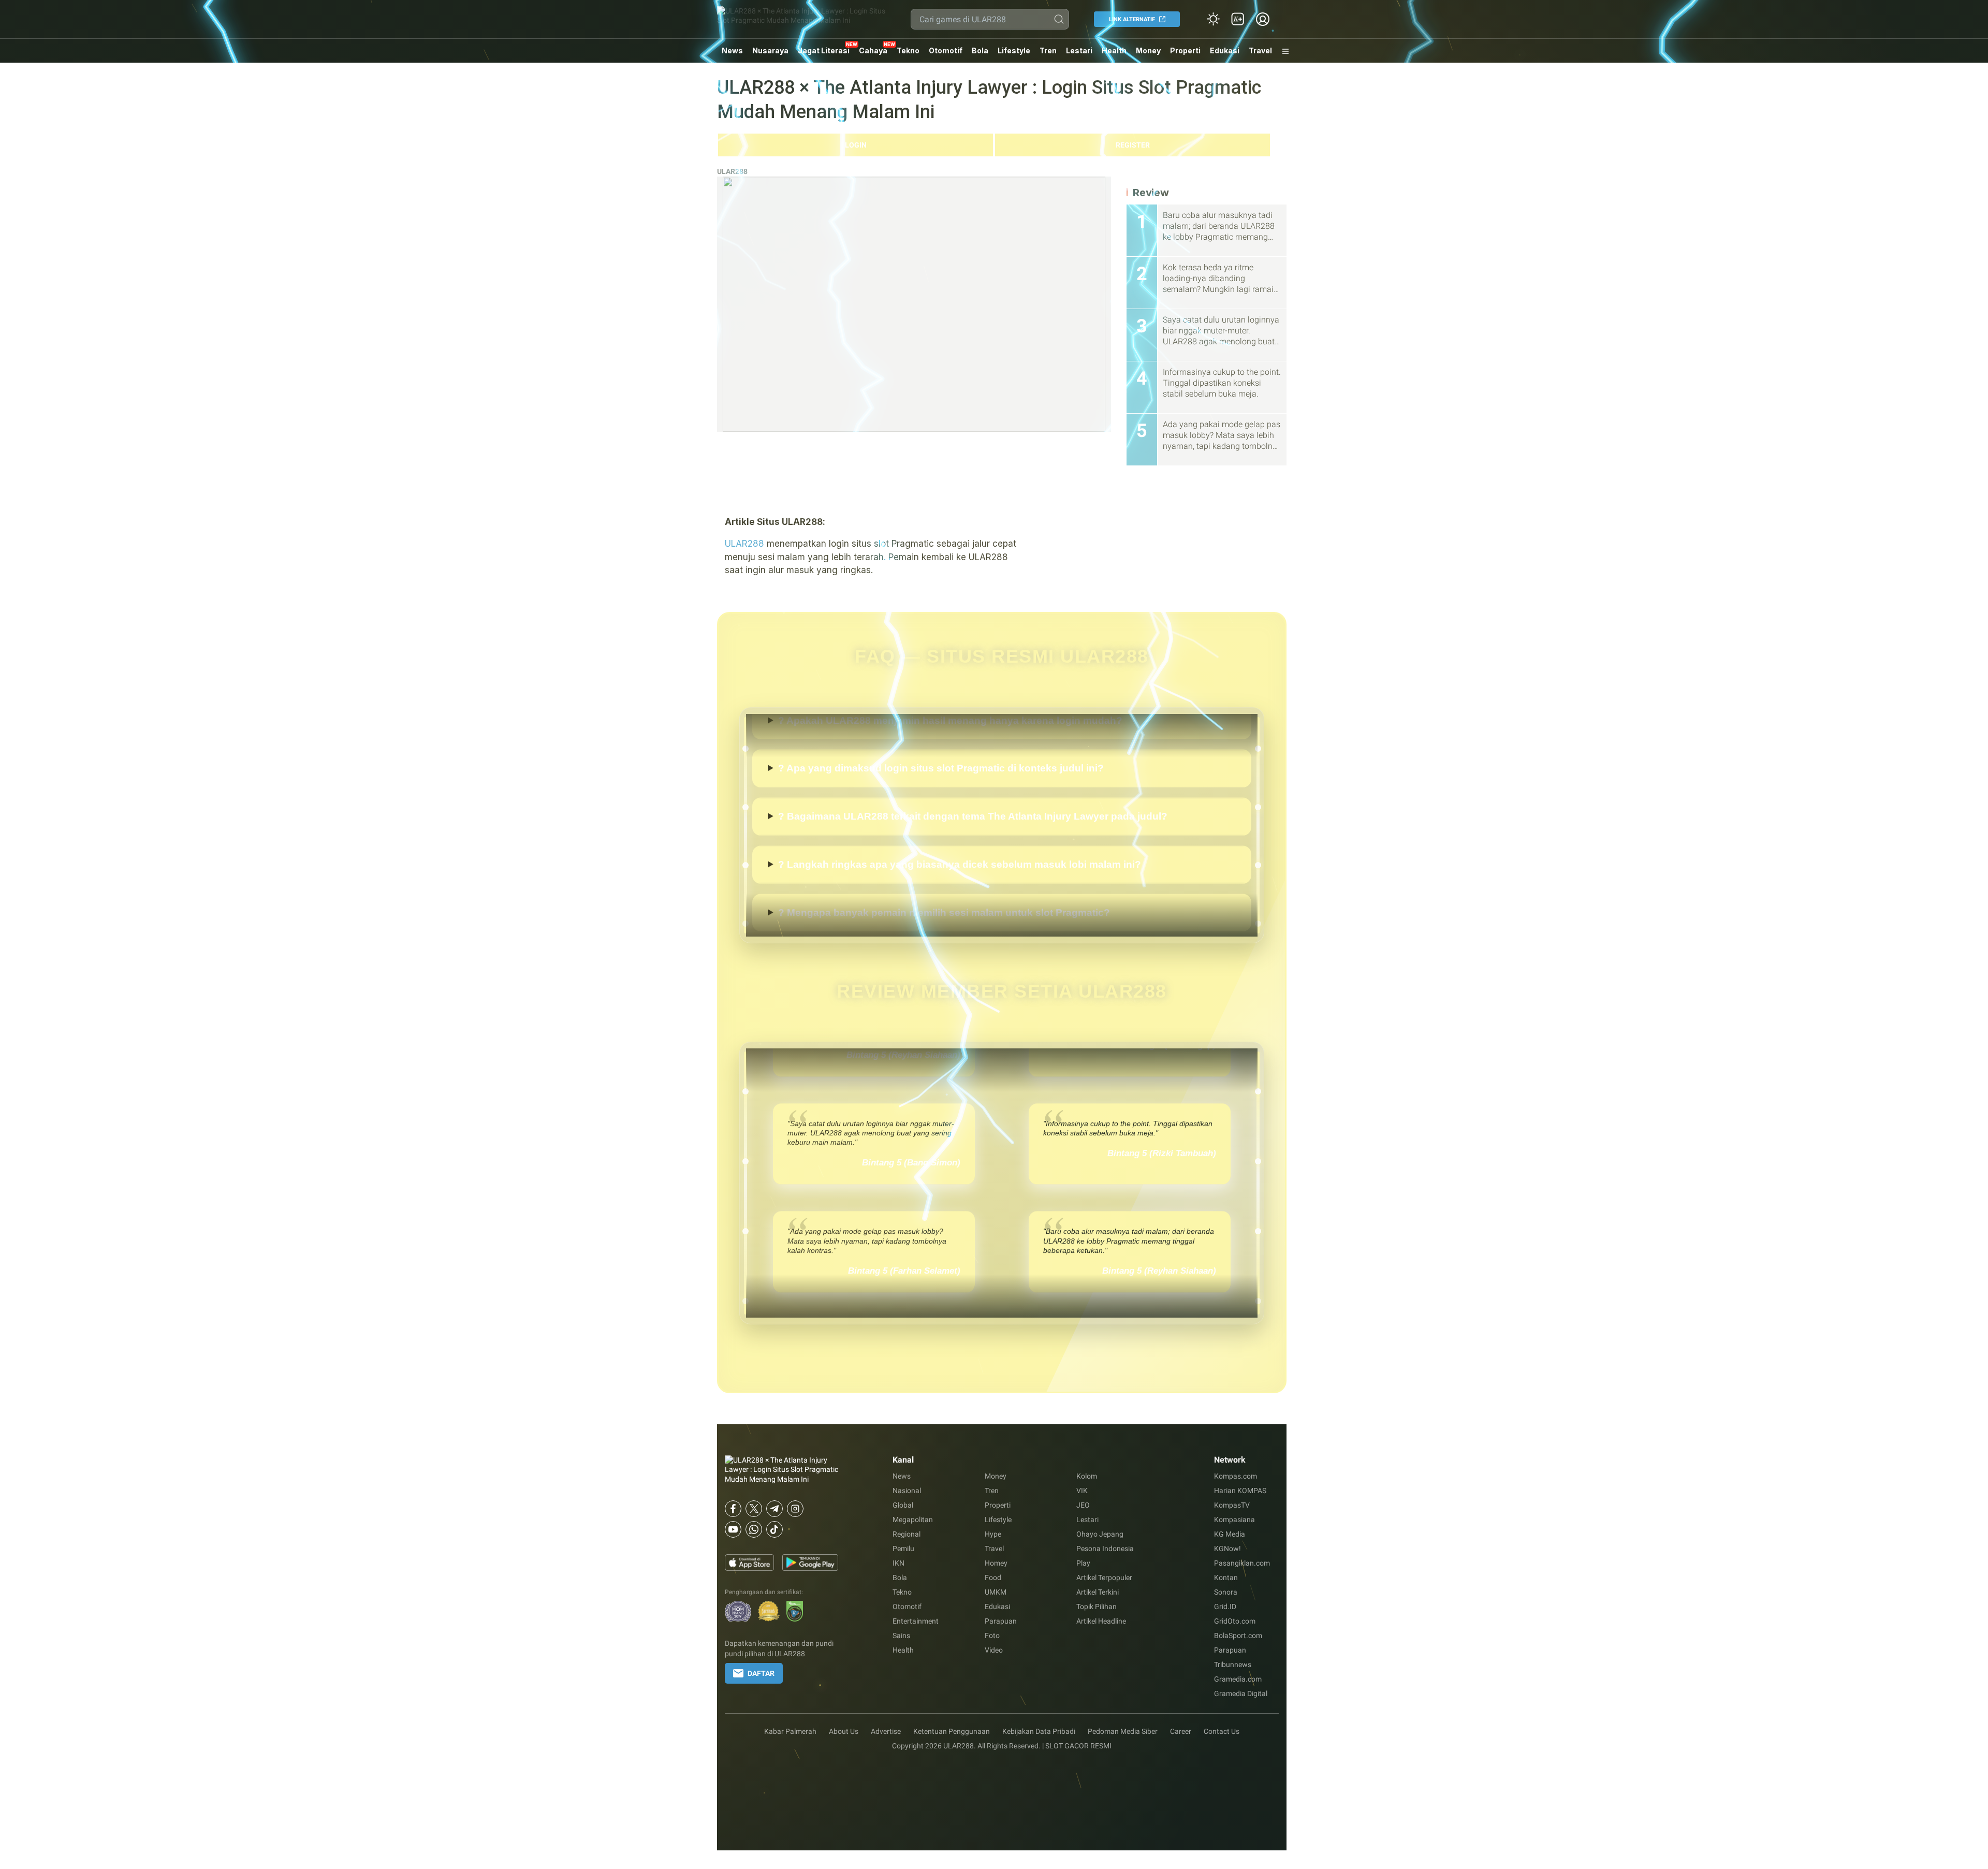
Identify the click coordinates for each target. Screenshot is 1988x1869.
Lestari (1079, 54)
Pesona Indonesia (1105, 1549)
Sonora (1226, 1592)
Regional (907, 1534)
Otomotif (946, 50)
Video (994, 1650)
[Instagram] (795, 1509)
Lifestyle (1014, 50)
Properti (1185, 50)
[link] (1238, 19)
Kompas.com (1236, 1476)
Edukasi (1225, 50)
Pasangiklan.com (1242, 1563)
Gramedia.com (1238, 1679)
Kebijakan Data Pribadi (1039, 1731)
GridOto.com (1235, 1621)
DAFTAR (761, 1673)
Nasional (907, 1491)
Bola (980, 50)
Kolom (1087, 1476)
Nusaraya (770, 50)
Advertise (886, 1731)
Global (903, 1505)
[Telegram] (774, 1509)
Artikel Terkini (1098, 1592)
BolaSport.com (1238, 1636)
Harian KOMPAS (1240, 1491)
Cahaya (873, 50)
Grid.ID (1225, 1607)
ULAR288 (732, 171)
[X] (754, 1509)
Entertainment (916, 1621)
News (732, 50)
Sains (901, 1636)
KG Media (1230, 1534)
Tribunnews (1233, 1664)
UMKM (996, 1592)
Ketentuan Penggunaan (952, 1731)
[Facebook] (733, 1509)
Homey (996, 1563)
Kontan (1226, 1578)
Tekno (908, 50)
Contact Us (1222, 1731)
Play (1083, 1563)
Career (1181, 1731)
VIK (1082, 1491)
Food (993, 1578)
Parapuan (1001, 1621)
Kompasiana (1234, 1520)
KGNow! (1227, 1549)
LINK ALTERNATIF (1132, 19)
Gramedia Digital (1241, 1693)
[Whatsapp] (754, 1529)
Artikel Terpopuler (1104, 1578)
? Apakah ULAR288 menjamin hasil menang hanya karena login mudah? (950, 761)
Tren (1048, 50)
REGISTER (1133, 145)
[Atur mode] (1213, 19)
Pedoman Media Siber (1123, 1731)
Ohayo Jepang (1100, 1534)
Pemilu (903, 1549)
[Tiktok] (774, 1529)
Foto (992, 1636)
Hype (993, 1534)
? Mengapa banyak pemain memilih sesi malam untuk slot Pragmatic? (944, 714)
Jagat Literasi (824, 50)
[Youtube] (733, 1529)
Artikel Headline (1101, 1621)
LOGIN (856, 145)
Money (1148, 50)
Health (1114, 50)
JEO (1083, 1505)
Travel (1260, 50)
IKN (898, 1563)
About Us (844, 1731)
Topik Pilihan (1097, 1607)
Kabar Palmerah (790, 1731)
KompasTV (1232, 1505)
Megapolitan (913, 1520)
